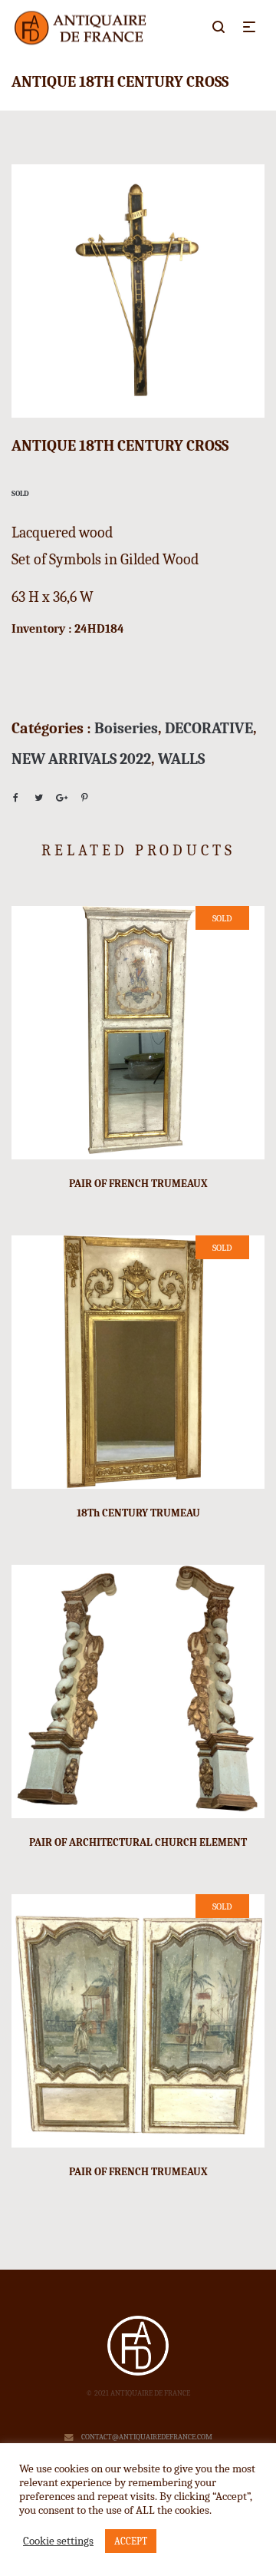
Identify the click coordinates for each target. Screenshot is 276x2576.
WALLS (181, 759)
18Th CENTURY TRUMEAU (138, 1513)
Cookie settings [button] (58, 2541)
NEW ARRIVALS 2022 (81, 759)
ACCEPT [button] (131, 2541)
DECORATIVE (209, 728)
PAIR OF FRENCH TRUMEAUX (138, 1184)
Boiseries (126, 728)
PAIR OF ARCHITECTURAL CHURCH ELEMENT (138, 1842)
